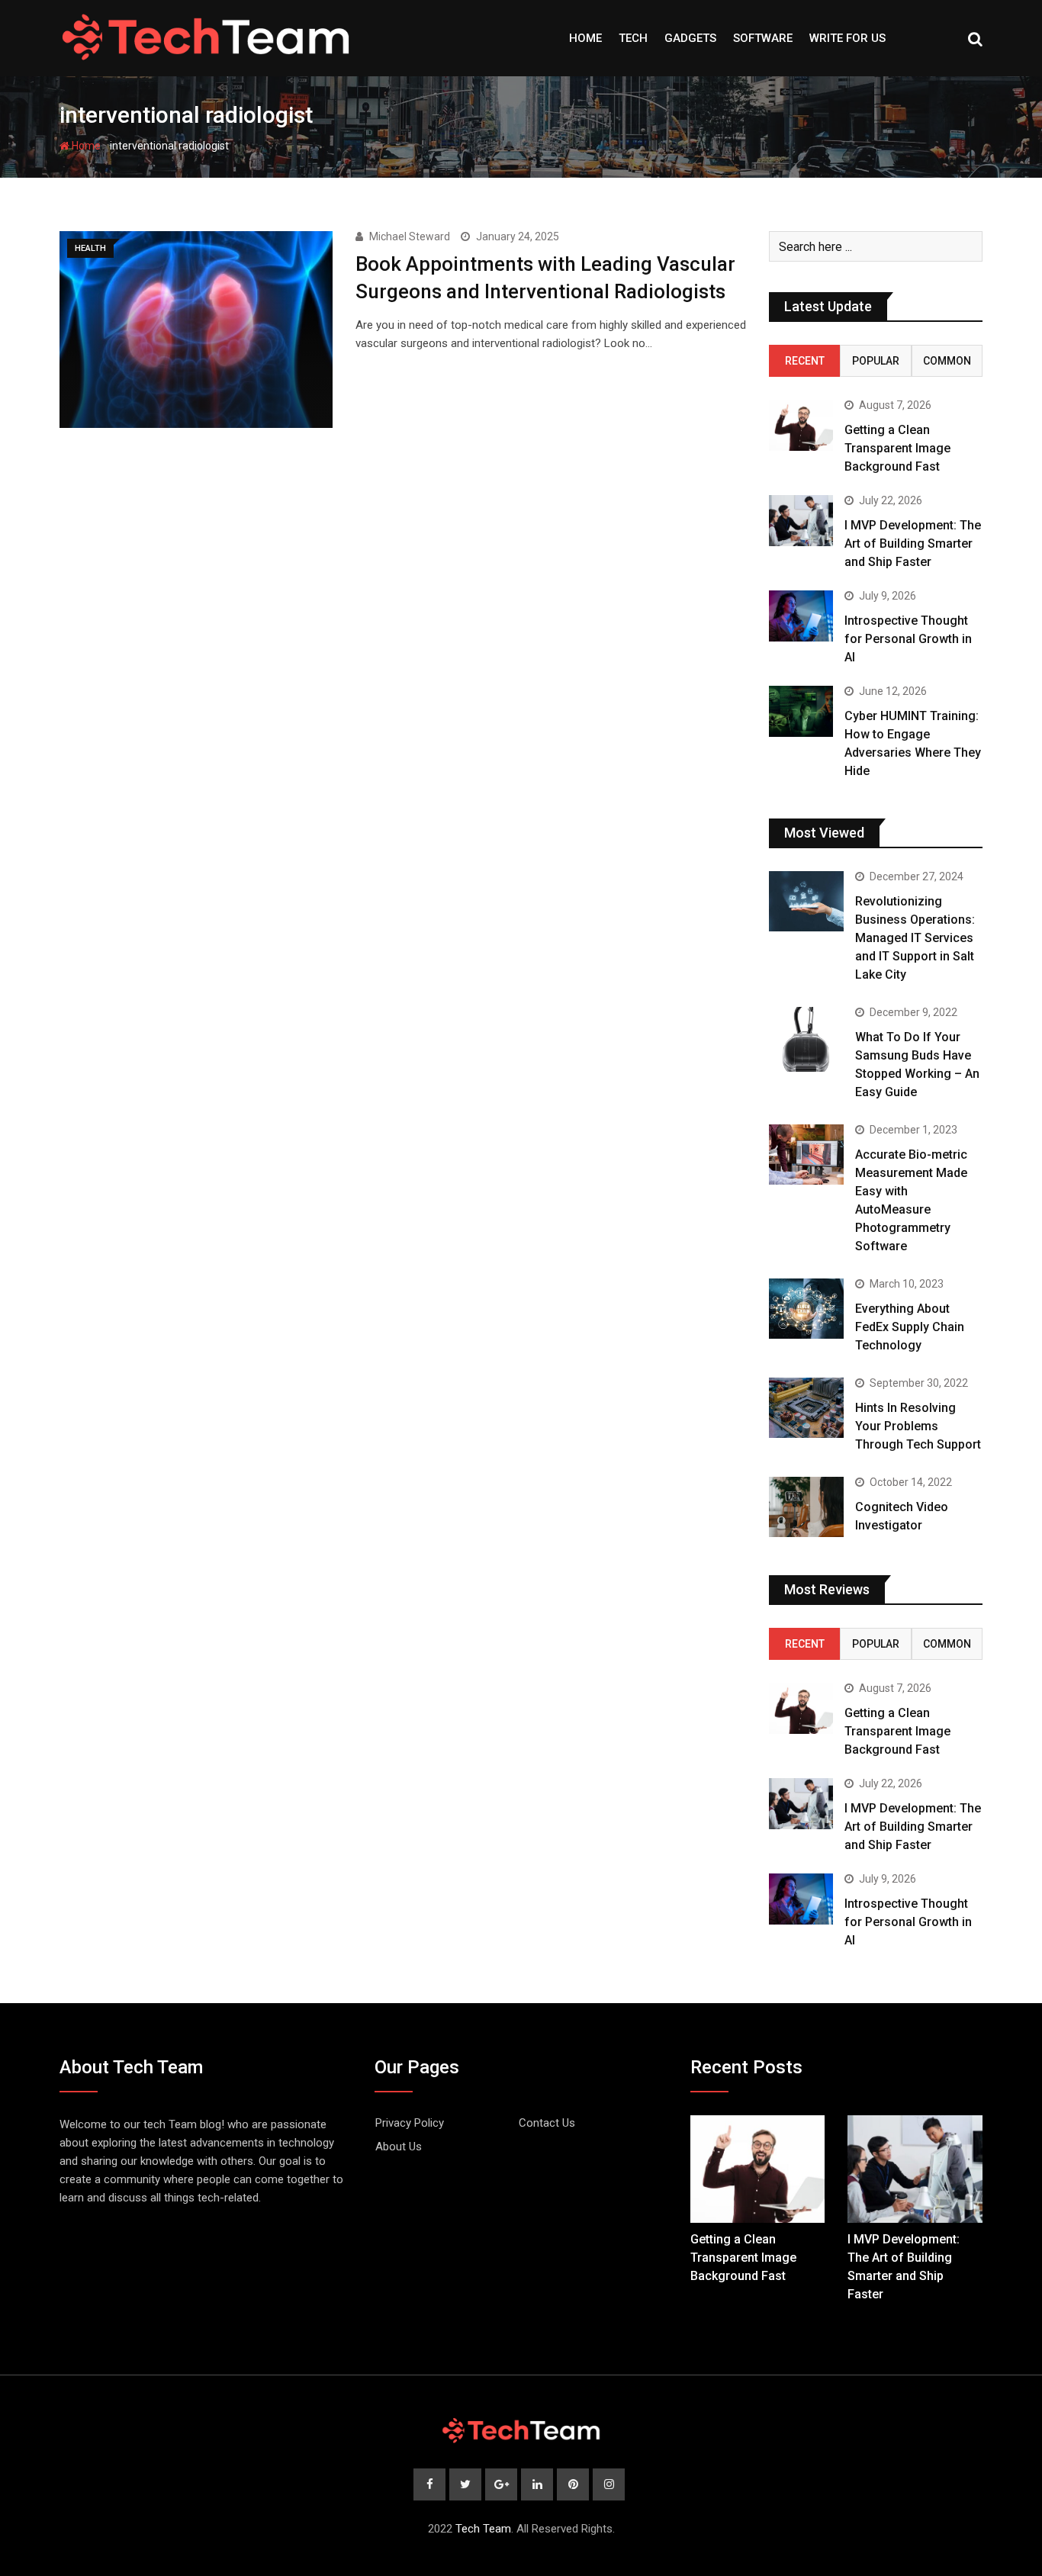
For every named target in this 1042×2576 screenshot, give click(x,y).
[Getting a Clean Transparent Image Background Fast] (801, 425)
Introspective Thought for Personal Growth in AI (908, 639)
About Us (399, 2147)
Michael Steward (410, 236)
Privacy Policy (410, 2123)
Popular (876, 361)
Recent (805, 361)
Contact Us (547, 2123)
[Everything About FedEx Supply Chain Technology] (806, 1308)
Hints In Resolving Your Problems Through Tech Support (918, 1426)
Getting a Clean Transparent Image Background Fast (897, 448)
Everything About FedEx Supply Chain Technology (910, 1327)
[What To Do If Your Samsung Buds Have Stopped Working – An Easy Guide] (806, 1039)
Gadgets (690, 38)
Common (947, 361)
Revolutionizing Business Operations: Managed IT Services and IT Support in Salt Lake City (915, 938)
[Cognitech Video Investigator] (806, 1507)
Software (763, 38)
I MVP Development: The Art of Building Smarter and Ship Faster (913, 544)
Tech (633, 38)
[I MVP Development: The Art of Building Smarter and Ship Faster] (801, 521)
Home (585, 38)
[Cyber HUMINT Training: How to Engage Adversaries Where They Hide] (801, 711)
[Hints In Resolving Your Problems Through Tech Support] (806, 1407)
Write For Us (847, 38)
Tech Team (483, 2529)
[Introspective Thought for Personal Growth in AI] (801, 616)
